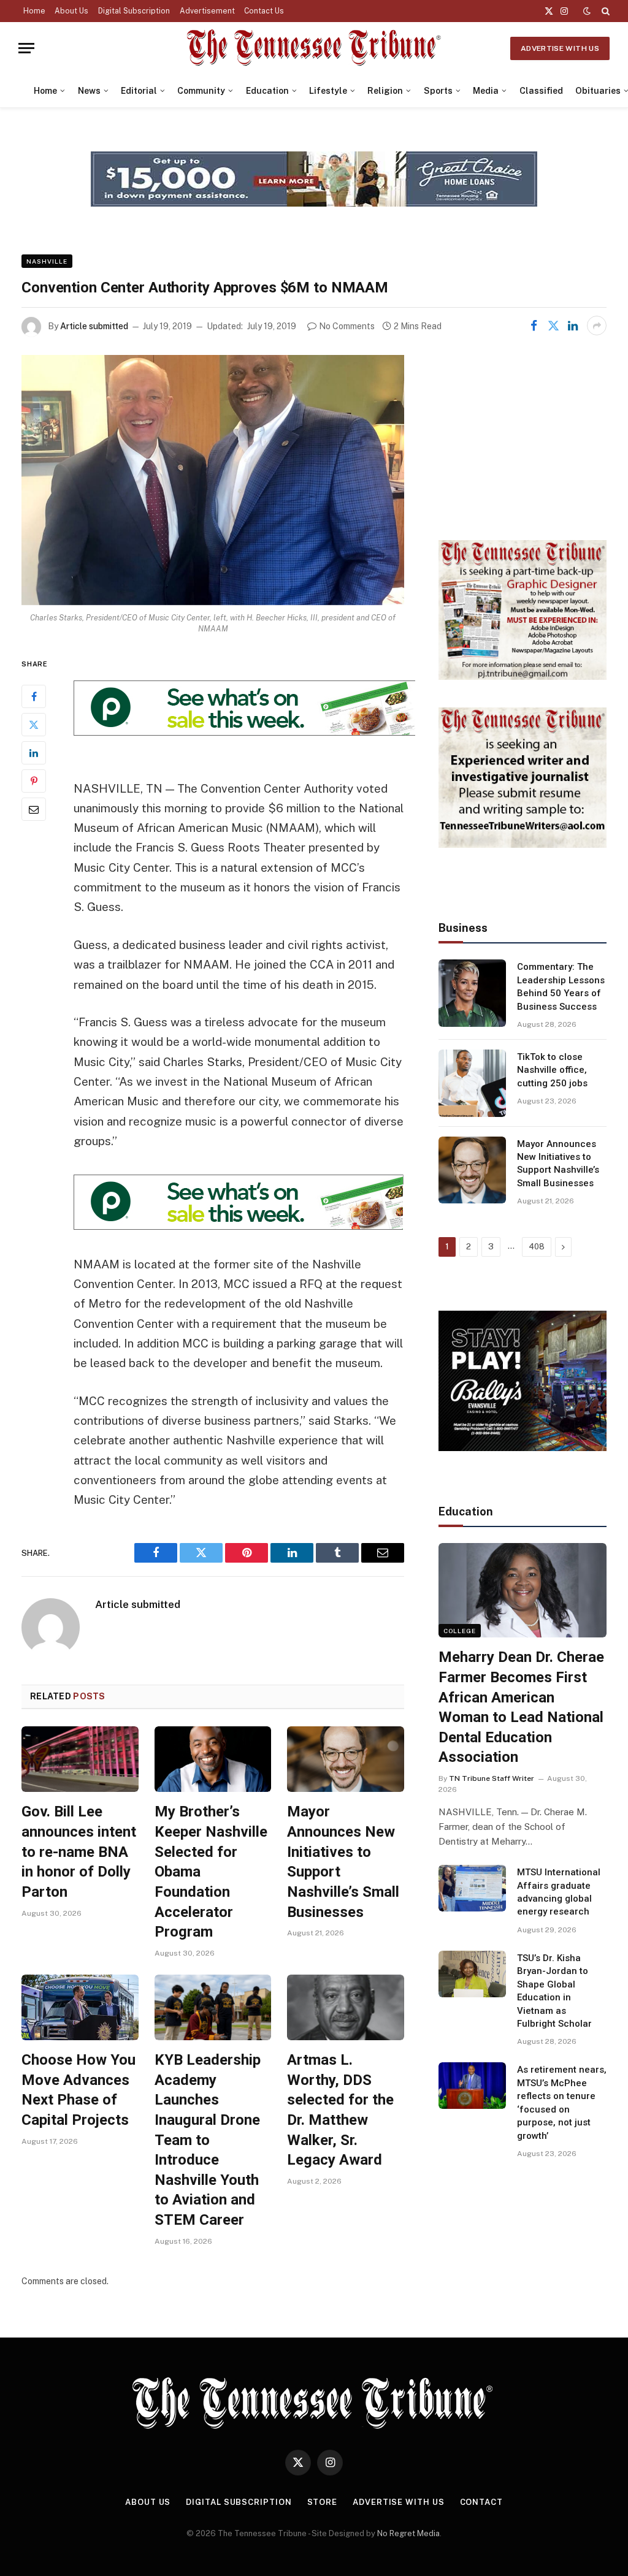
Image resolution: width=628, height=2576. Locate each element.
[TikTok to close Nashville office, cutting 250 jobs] (472, 1083)
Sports (438, 91)
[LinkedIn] (34, 753)
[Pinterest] (34, 781)
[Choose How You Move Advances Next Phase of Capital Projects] (80, 2007)
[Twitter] (34, 725)
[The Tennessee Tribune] (314, 48)
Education (267, 91)
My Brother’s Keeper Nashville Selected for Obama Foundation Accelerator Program (211, 1872)
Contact (481, 2502)
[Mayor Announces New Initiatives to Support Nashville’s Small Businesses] (346, 1759)
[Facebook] (34, 696)
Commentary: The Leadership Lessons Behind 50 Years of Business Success (561, 986)
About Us (71, 11)
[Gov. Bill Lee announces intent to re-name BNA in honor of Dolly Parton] (80, 1759)
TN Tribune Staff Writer (492, 1778)
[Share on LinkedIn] (573, 326)
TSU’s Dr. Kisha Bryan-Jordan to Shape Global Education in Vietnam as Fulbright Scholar (554, 1991)
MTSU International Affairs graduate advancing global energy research (559, 1892)
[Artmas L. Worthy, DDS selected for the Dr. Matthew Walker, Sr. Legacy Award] (346, 2007)
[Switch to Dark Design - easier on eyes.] (587, 11)
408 (537, 1247)
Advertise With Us (560, 48)
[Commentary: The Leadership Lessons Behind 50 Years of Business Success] (472, 993)
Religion (385, 91)
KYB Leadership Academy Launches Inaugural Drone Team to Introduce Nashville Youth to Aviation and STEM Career (208, 2140)
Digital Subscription (134, 11)
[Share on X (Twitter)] (553, 326)
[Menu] (26, 48)
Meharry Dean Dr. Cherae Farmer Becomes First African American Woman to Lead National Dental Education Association (521, 1707)
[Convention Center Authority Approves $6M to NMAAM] (213, 480)
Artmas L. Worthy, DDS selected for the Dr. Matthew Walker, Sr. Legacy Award (340, 2110)
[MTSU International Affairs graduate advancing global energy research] (472, 1888)
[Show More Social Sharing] (597, 326)
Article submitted (94, 326)
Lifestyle (328, 91)
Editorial (139, 91)
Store (323, 2502)
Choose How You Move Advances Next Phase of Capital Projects (78, 2090)
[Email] (34, 809)
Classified (541, 91)
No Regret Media (408, 2533)
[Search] (604, 11)
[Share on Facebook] (534, 326)
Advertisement (207, 11)
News (89, 91)
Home (34, 11)
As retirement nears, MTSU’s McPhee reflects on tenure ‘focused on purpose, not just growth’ (562, 2102)
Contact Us (264, 11)
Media (486, 91)
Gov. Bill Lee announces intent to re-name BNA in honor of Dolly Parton (79, 1852)
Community (201, 91)
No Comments (347, 326)
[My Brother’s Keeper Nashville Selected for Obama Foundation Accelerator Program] (213, 1759)
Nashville (47, 261)
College (460, 1631)
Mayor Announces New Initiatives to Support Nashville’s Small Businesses (343, 1862)
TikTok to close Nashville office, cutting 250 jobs (552, 1070)
